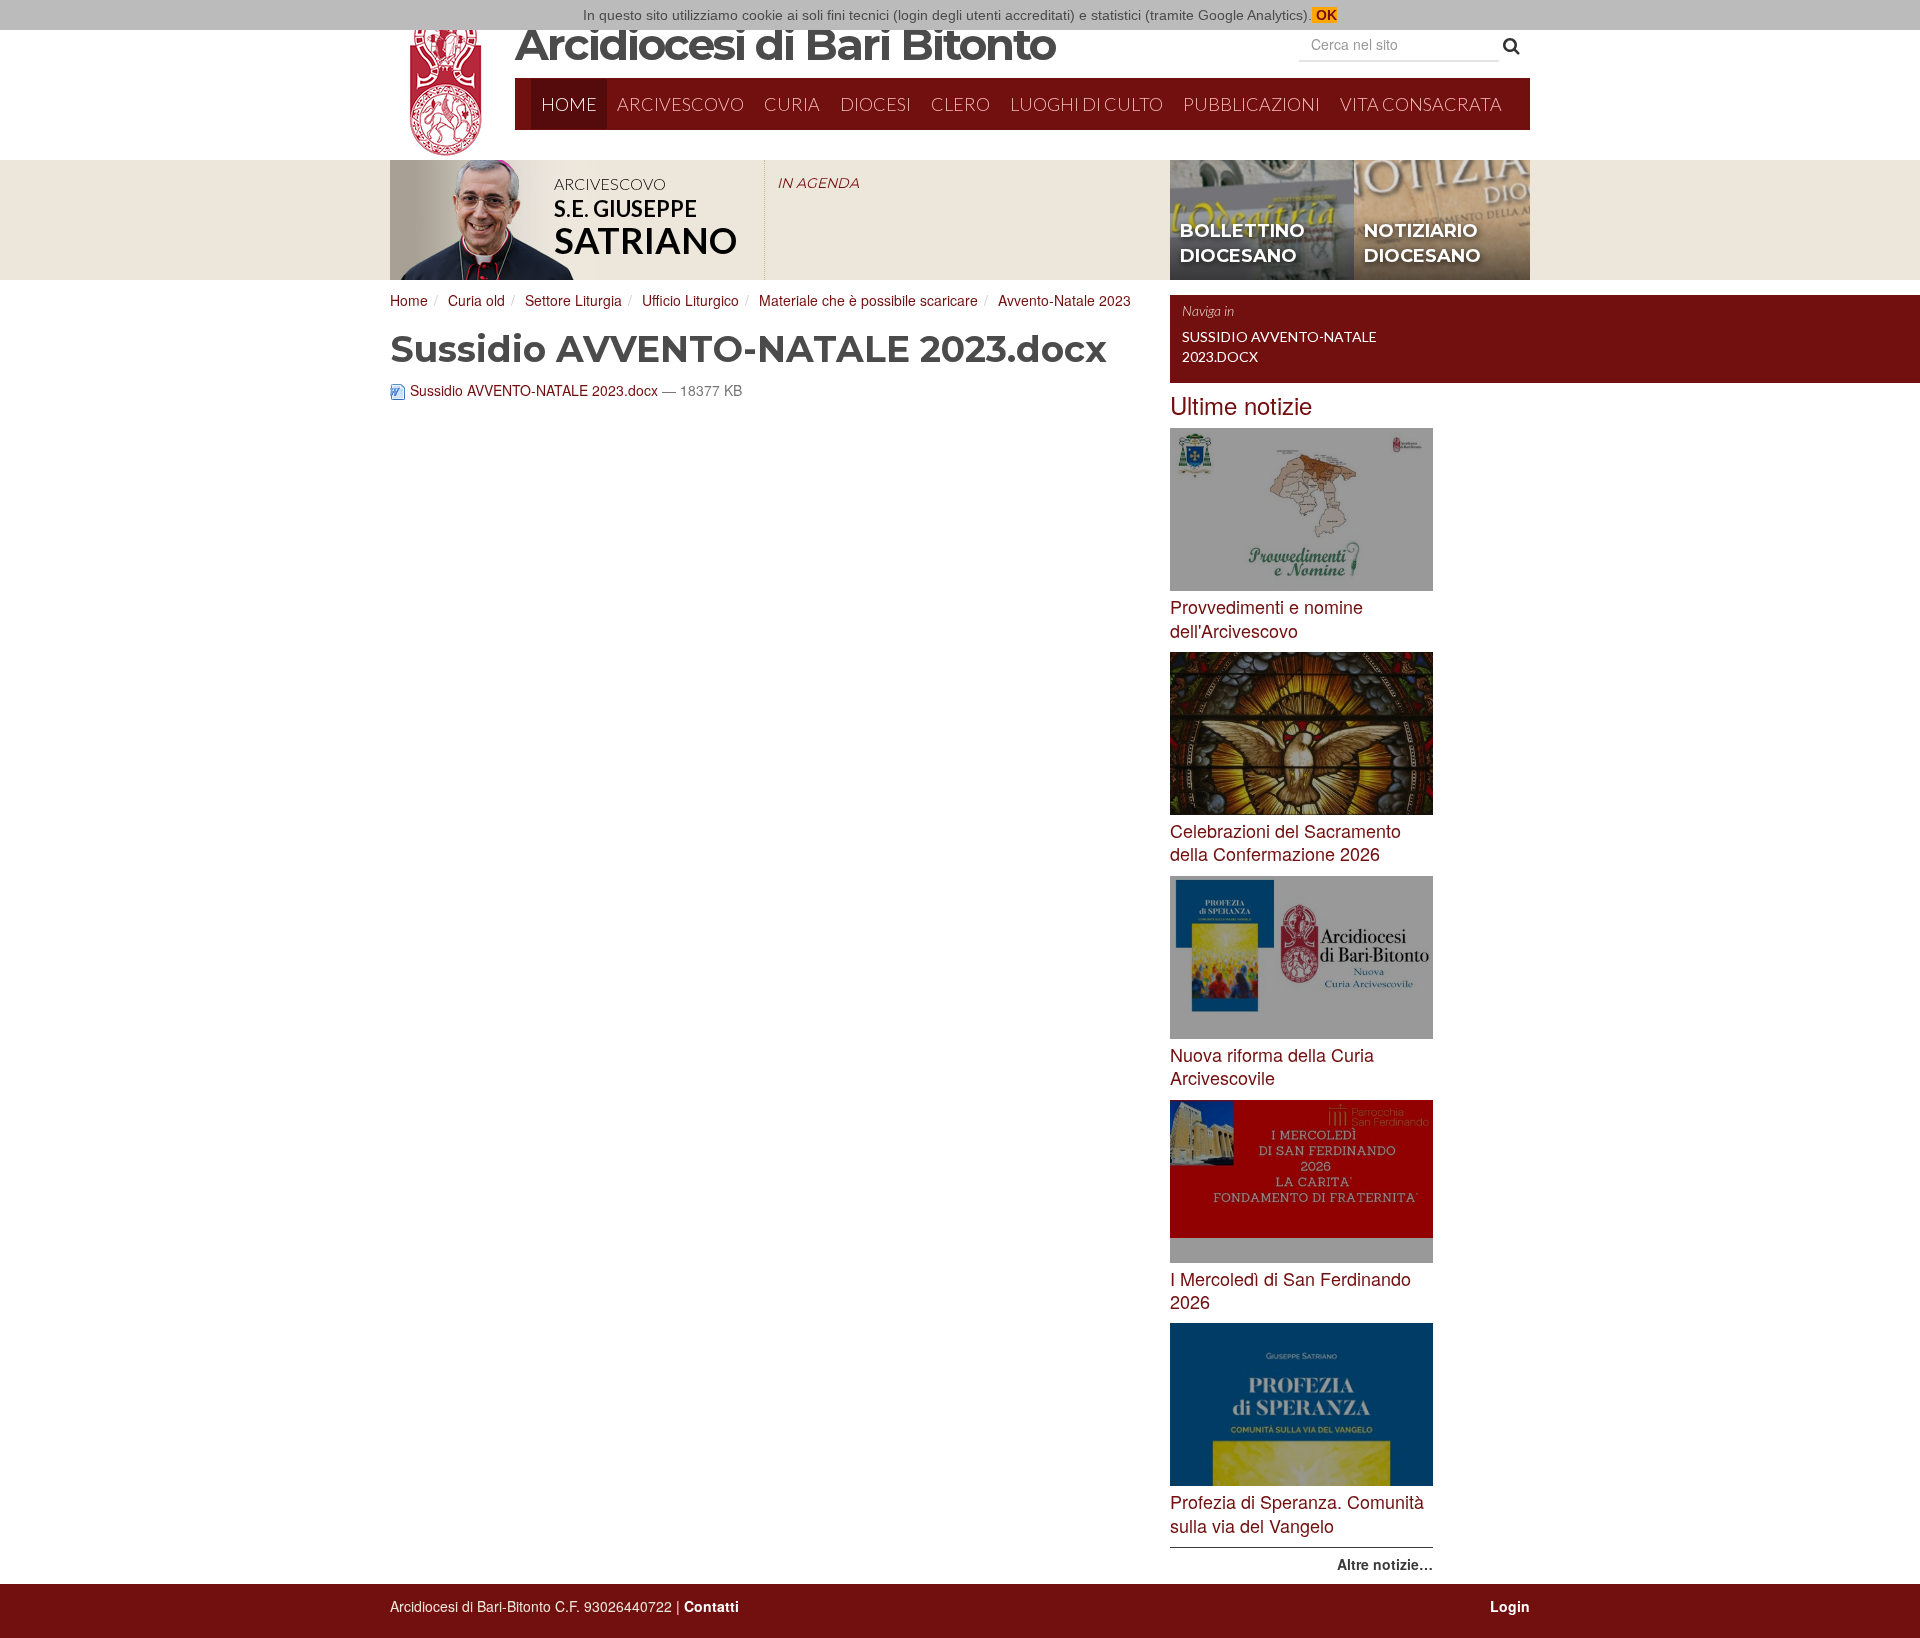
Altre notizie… (1385, 1564)
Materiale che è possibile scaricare (868, 300)
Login (1510, 1606)
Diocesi (875, 104)
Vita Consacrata (1421, 104)
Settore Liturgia (573, 300)
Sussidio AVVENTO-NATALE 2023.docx (534, 390)
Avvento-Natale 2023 (1064, 300)
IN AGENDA (818, 183)
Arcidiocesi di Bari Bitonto (785, 44)
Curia (792, 104)
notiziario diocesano (1422, 244)
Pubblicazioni (1251, 104)
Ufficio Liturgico (690, 300)
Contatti (711, 1606)
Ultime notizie (1241, 404)
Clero (960, 104)
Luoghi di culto (1086, 104)
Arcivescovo (680, 104)
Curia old (476, 300)
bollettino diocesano (1242, 244)
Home (569, 104)
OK (1324, 15)
